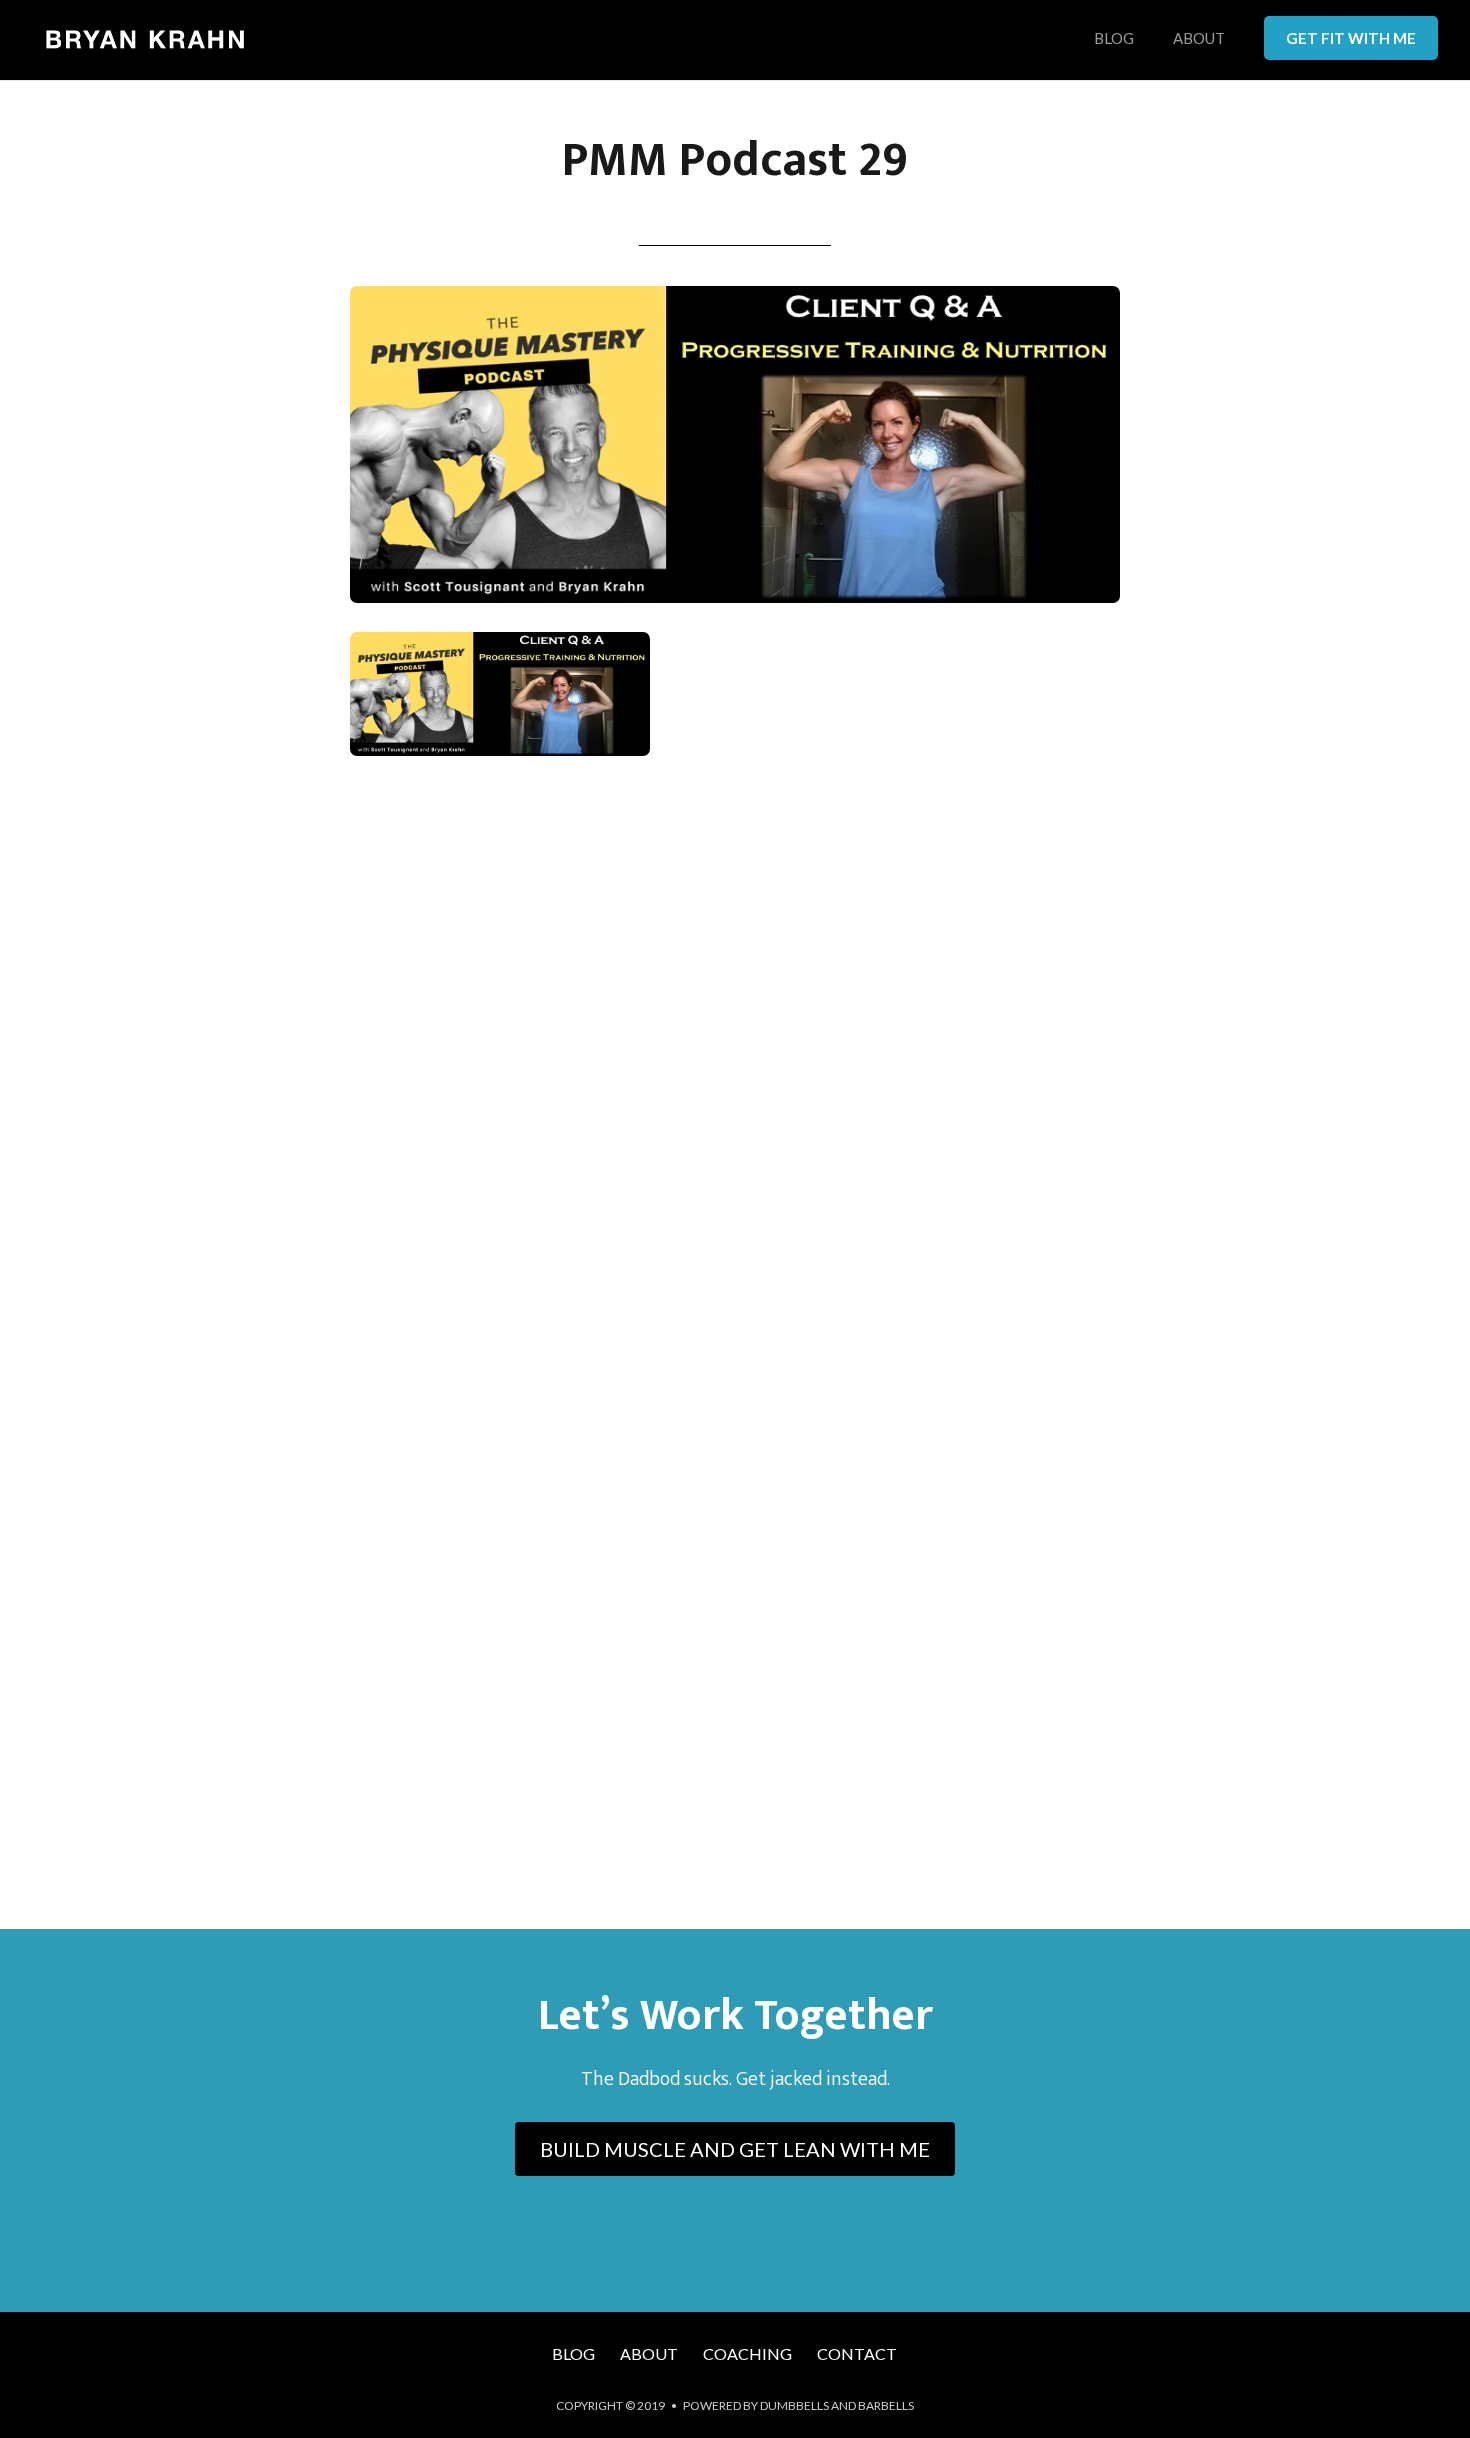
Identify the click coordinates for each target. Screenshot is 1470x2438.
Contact (857, 2353)
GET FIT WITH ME (1351, 38)
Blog (1114, 39)
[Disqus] (735, 1066)
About (1199, 39)
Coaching (747, 2353)
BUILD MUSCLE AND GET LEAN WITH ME (735, 2149)
